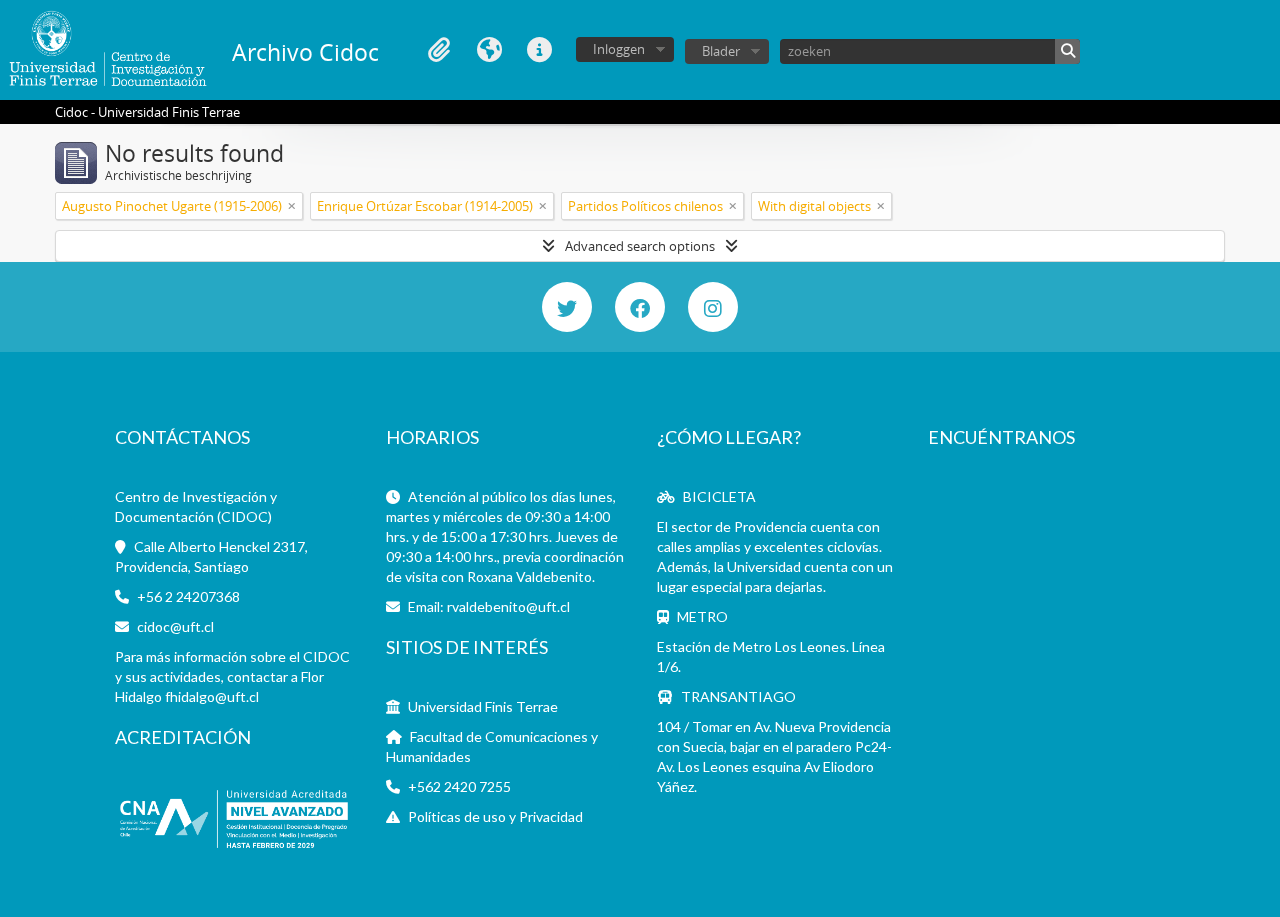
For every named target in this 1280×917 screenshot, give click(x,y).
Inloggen (619, 49)
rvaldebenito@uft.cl (508, 606)
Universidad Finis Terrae (483, 706)
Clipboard (439, 50)
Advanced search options (640, 246)
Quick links (539, 50)
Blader (721, 51)
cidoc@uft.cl (175, 626)
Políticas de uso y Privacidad (495, 816)
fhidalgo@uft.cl (212, 696)
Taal (489, 50)
